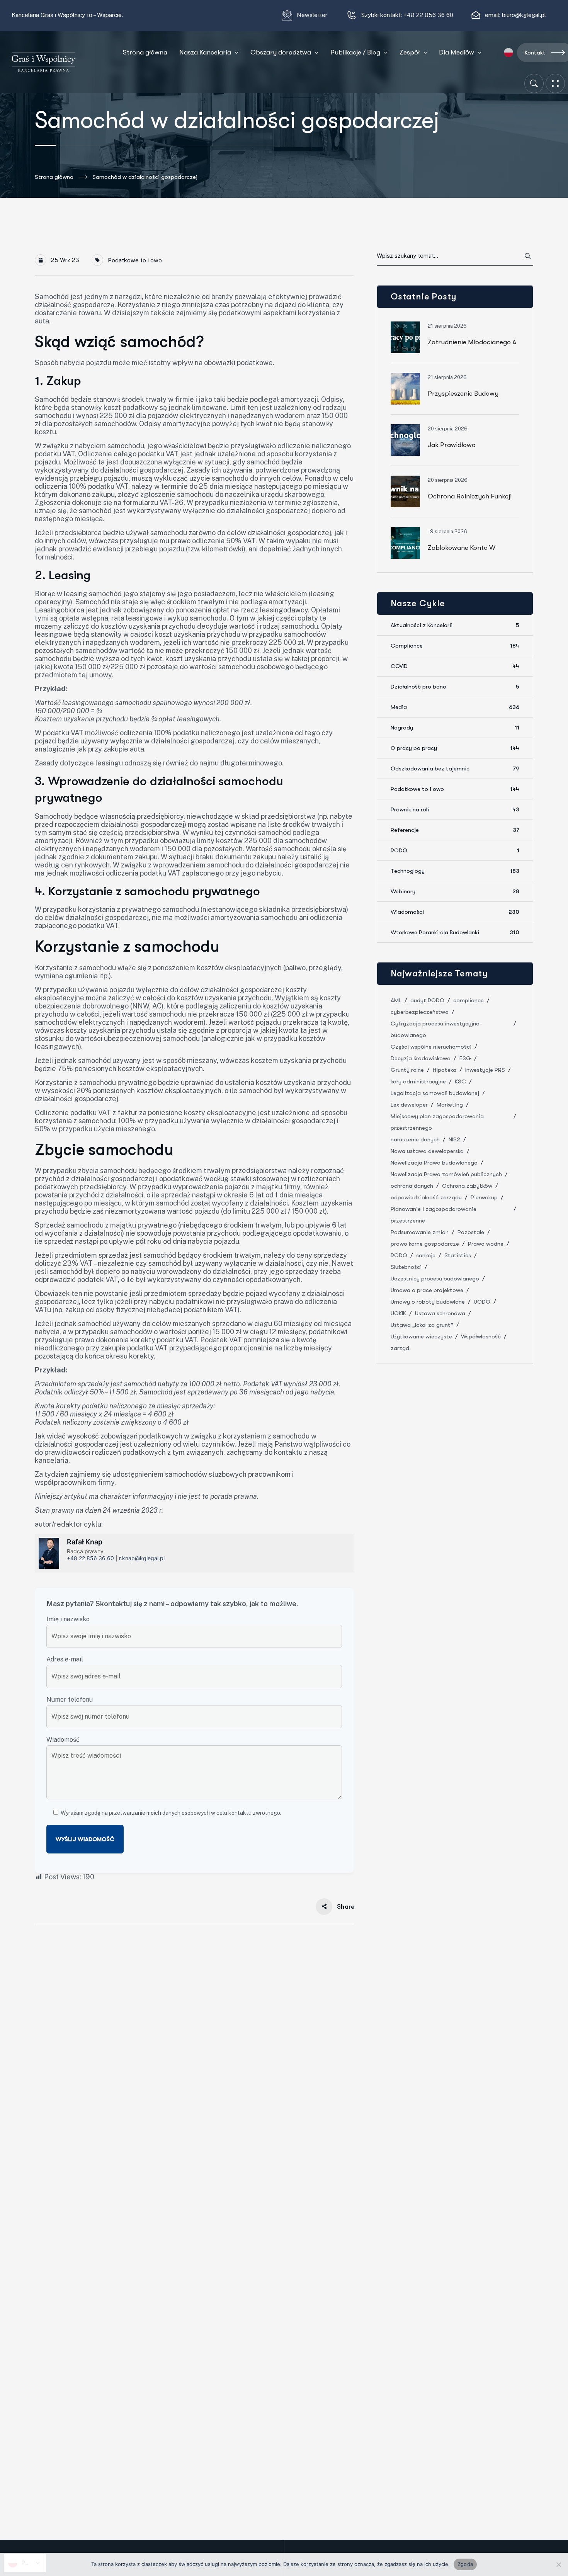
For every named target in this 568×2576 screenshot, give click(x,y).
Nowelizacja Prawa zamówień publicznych (446, 1174)
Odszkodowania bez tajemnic (455, 769)
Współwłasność (481, 1336)
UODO (482, 1302)
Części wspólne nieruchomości (431, 1047)
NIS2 (454, 1139)
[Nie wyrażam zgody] (558, 2564)
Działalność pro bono (455, 687)
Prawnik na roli (455, 809)
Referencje (455, 830)
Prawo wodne (486, 1244)
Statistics (458, 1255)
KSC (460, 1081)
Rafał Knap (85, 1542)
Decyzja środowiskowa (421, 1058)
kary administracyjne (418, 1081)
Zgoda (465, 2564)
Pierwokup (484, 1197)
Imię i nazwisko (68, 1619)
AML (396, 1000)
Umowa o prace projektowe (427, 1290)
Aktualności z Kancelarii (455, 625)
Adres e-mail (65, 1659)
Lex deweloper (409, 1105)
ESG (465, 1058)
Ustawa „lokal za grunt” (422, 1325)
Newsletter (313, 15)
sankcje (426, 1255)
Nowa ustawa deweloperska (427, 1151)
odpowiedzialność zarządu (426, 1197)
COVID (455, 666)
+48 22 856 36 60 (428, 15)
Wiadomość (63, 1740)
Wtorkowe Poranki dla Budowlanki (455, 932)
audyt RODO (427, 1000)
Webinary (455, 891)
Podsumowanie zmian (420, 1232)
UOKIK (398, 1313)
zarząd (400, 1348)
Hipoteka (445, 1070)
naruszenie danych (415, 1139)
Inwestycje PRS (485, 1070)
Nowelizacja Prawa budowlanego (434, 1163)
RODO (455, 850)
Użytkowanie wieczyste (421, 1336)
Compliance (455, 646)
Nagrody (455, 728)
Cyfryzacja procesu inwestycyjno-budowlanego (436, 1029)
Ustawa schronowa (440, 1313)
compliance (469, 1000)
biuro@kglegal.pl (524, 15)
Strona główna (54, 177)
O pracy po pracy (455, 748)
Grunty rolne (407, 1070)
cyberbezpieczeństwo (420, 1012)
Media (455, 707)
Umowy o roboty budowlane (428, 1302)
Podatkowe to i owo (135, 260)
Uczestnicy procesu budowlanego (435, 1279)
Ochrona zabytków (467, 1186)
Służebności (406, 1267)
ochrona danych (412, 1186)
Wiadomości (455, 912)
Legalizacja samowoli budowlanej (435, 1093)
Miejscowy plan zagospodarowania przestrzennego (437, 1122)
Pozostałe (471, 1232)
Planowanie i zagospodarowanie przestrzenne (434, 1215)
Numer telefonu (70, 1699)
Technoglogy (455, 871)
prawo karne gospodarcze (425, 1244)
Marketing (450, 1105)
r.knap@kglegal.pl (142, 1558)
